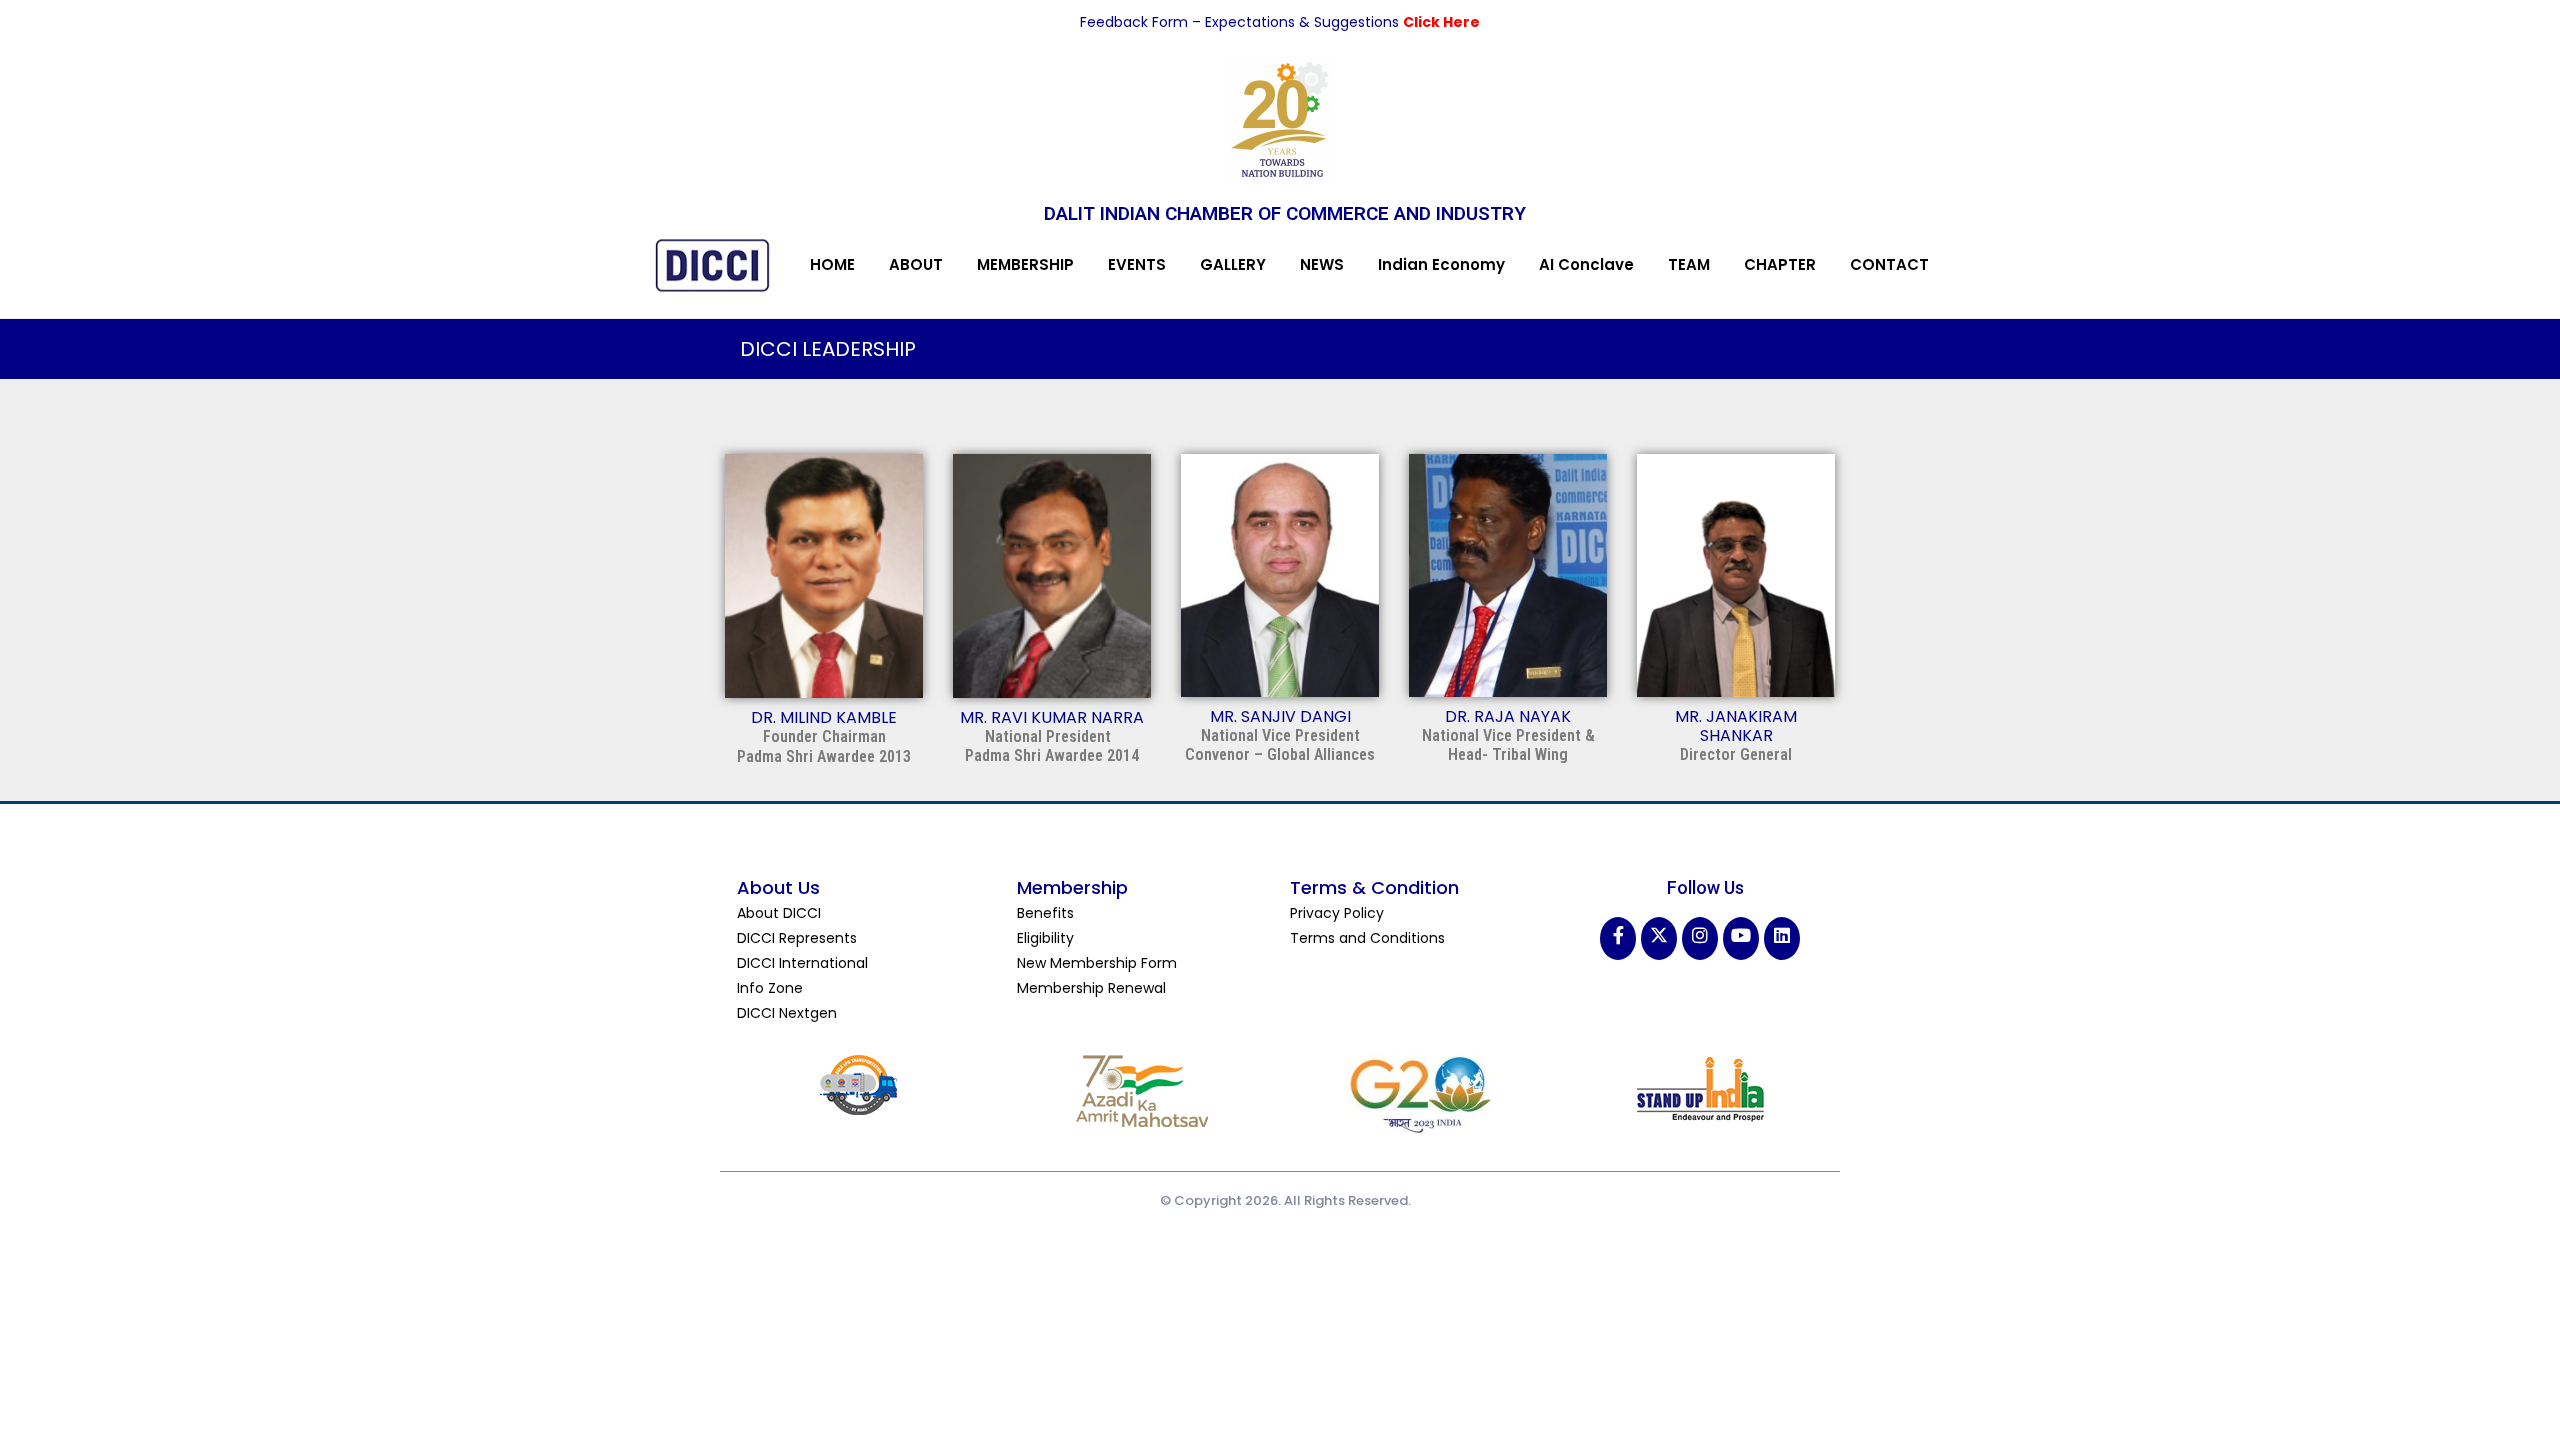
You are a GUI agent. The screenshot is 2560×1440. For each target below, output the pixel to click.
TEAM (1689, 264)
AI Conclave (1586, 264)
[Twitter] (1659, 938)
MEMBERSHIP (1025, 264)
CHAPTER (1780, 264)
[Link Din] (1782, 938)
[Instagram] (1700, 938)
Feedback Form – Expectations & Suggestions (1241, 22)
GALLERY (1233, 264)
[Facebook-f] (1618, 938)
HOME (832, 264)
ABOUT (916, 264)
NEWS (1322, 264)
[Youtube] (1741, 938)
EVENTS (1137, 264)
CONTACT (1889, 264)
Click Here (1441, 22)
